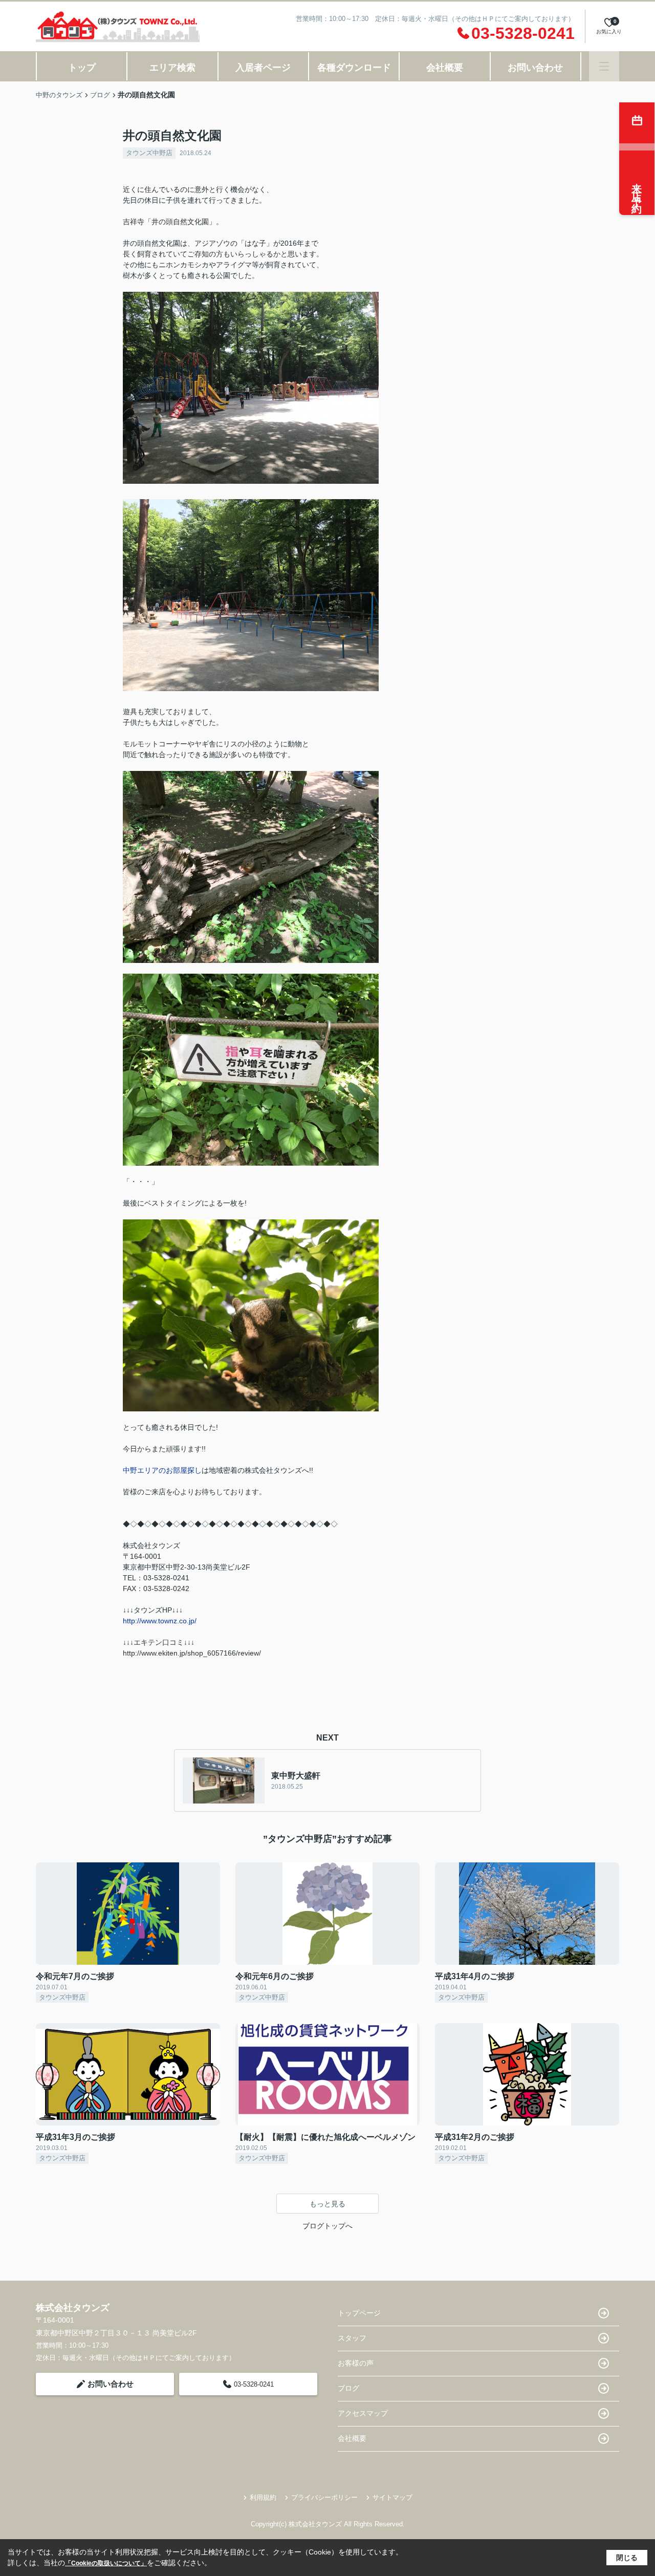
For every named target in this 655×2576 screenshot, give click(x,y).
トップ (82, 68)
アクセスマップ (363, 2413)
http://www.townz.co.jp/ (160, 1621)
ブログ (348, 2388)
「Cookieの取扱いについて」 (106, 2563)
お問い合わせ (535, 68)
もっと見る (327, 2204)
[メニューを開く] (604, 66)
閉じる (627, 2558)
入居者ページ (263, 68)
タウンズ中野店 (149, 153)
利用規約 (263, 2497)
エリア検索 (172, 68)
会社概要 (445, 68)
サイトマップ (392, 2497)
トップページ (359, 2313)
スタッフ (352, 2338)
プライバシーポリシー (324, 2497)
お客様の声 (356, 2363)
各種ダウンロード (354, 68)
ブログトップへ (327, 2226)
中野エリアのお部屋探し (162, 1470)
